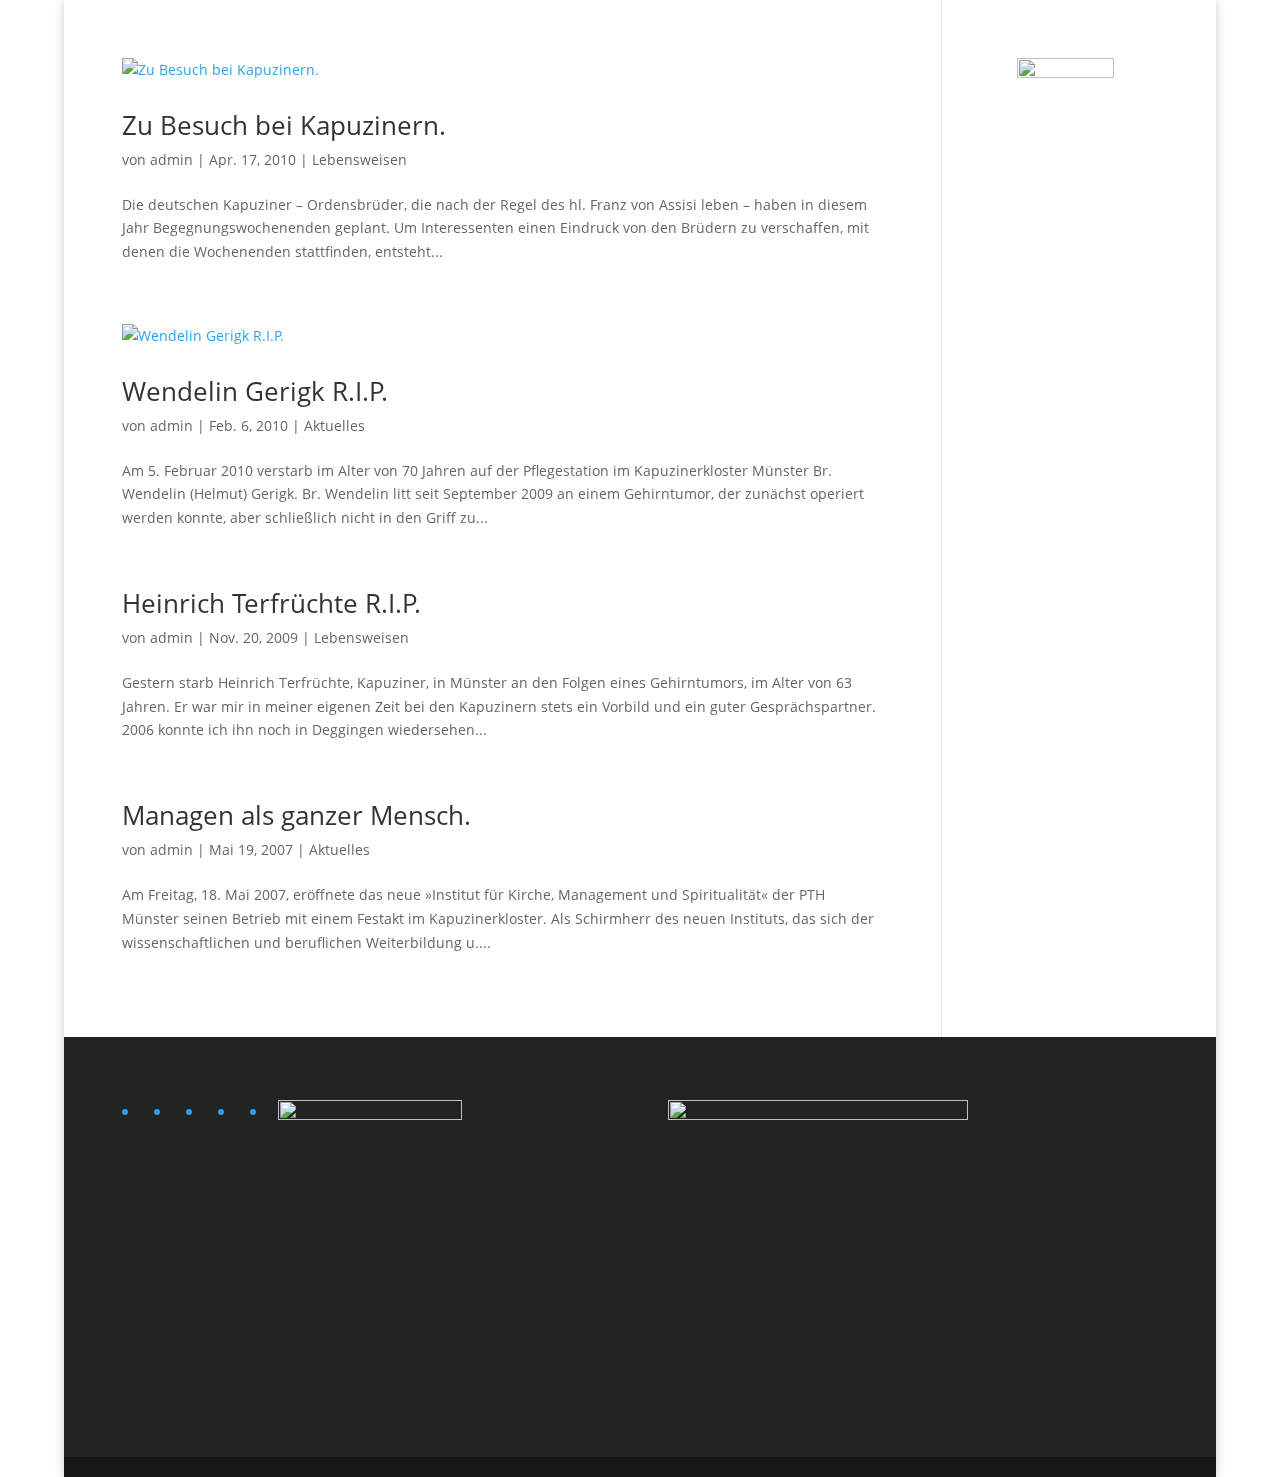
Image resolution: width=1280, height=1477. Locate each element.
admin (171, 159)
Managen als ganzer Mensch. (296, 815)
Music (779, 41)
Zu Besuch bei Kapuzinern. (284, 125)
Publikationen (873, 41)
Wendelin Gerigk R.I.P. (255, 391)
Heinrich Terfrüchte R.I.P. (271, 603)
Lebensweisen (359, 159)
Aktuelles (334, 425)
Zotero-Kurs (1117, 41)
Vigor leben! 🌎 (998, 41)
